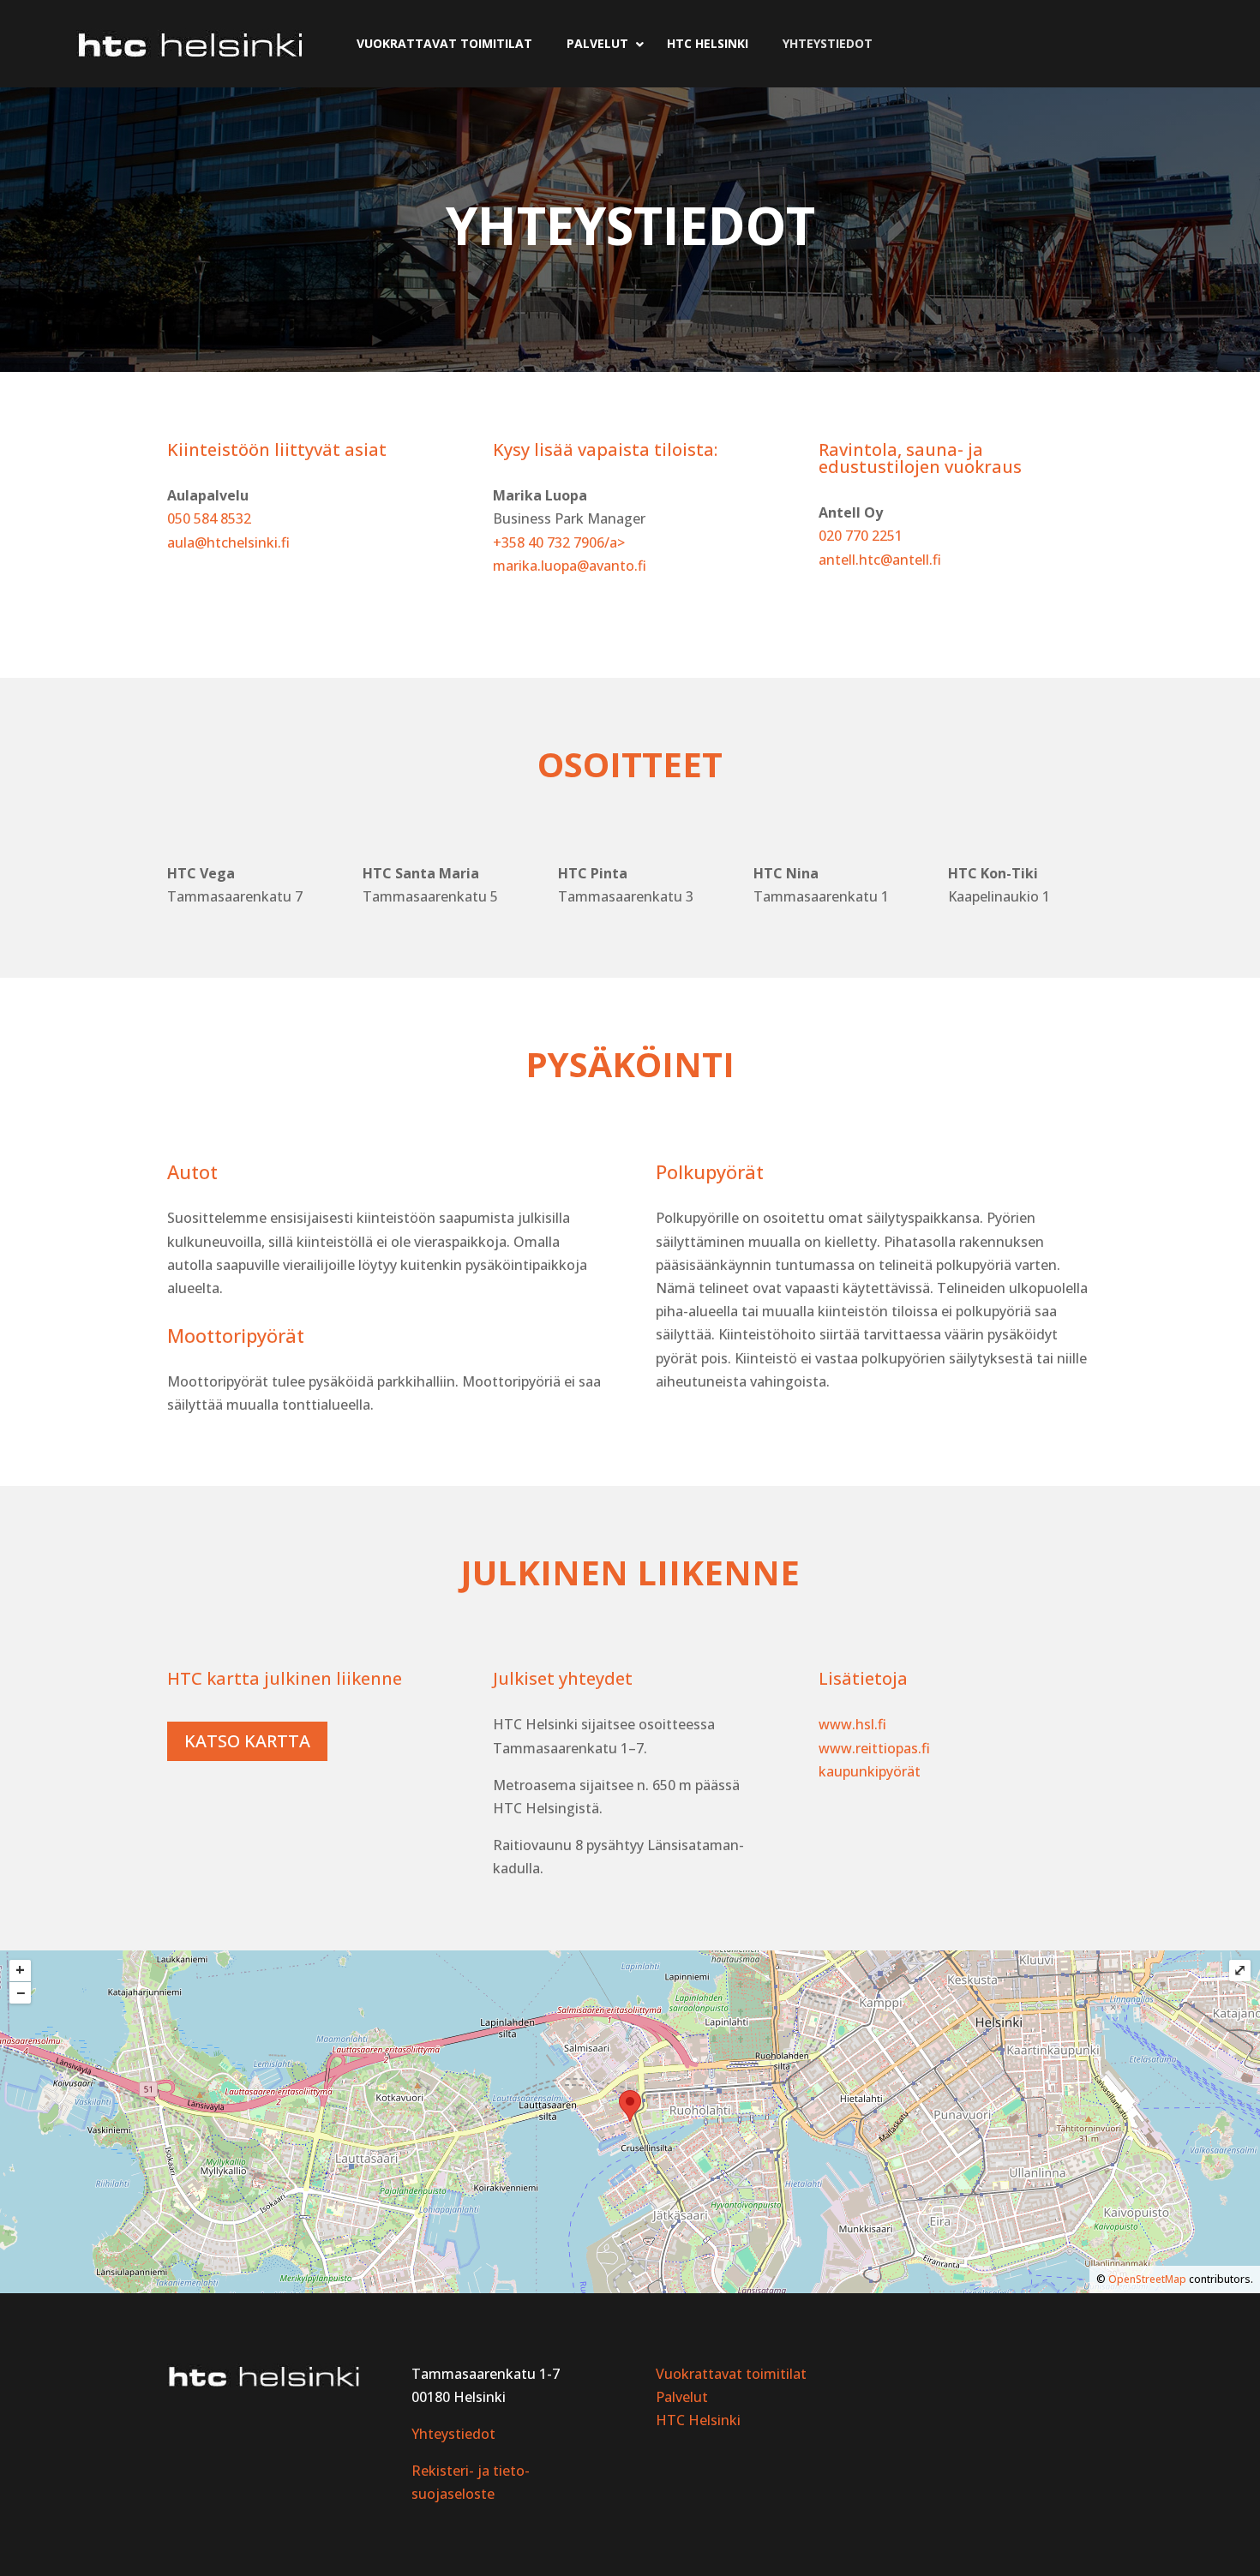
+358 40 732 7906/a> (559, 542)
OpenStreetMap (1147, 2279)
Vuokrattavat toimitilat (731, 2374)
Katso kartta (247, 1741)
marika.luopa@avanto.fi (570, 566)
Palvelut (682, 2397)
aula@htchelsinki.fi (228, 542)
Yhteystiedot (453, 2434)
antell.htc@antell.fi (880, 560)
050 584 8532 (209, 518)
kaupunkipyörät (870, 1771)
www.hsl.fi (852, 1724)
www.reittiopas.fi (874, 1748)
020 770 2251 (861, 536)
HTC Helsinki (698, 2420)
